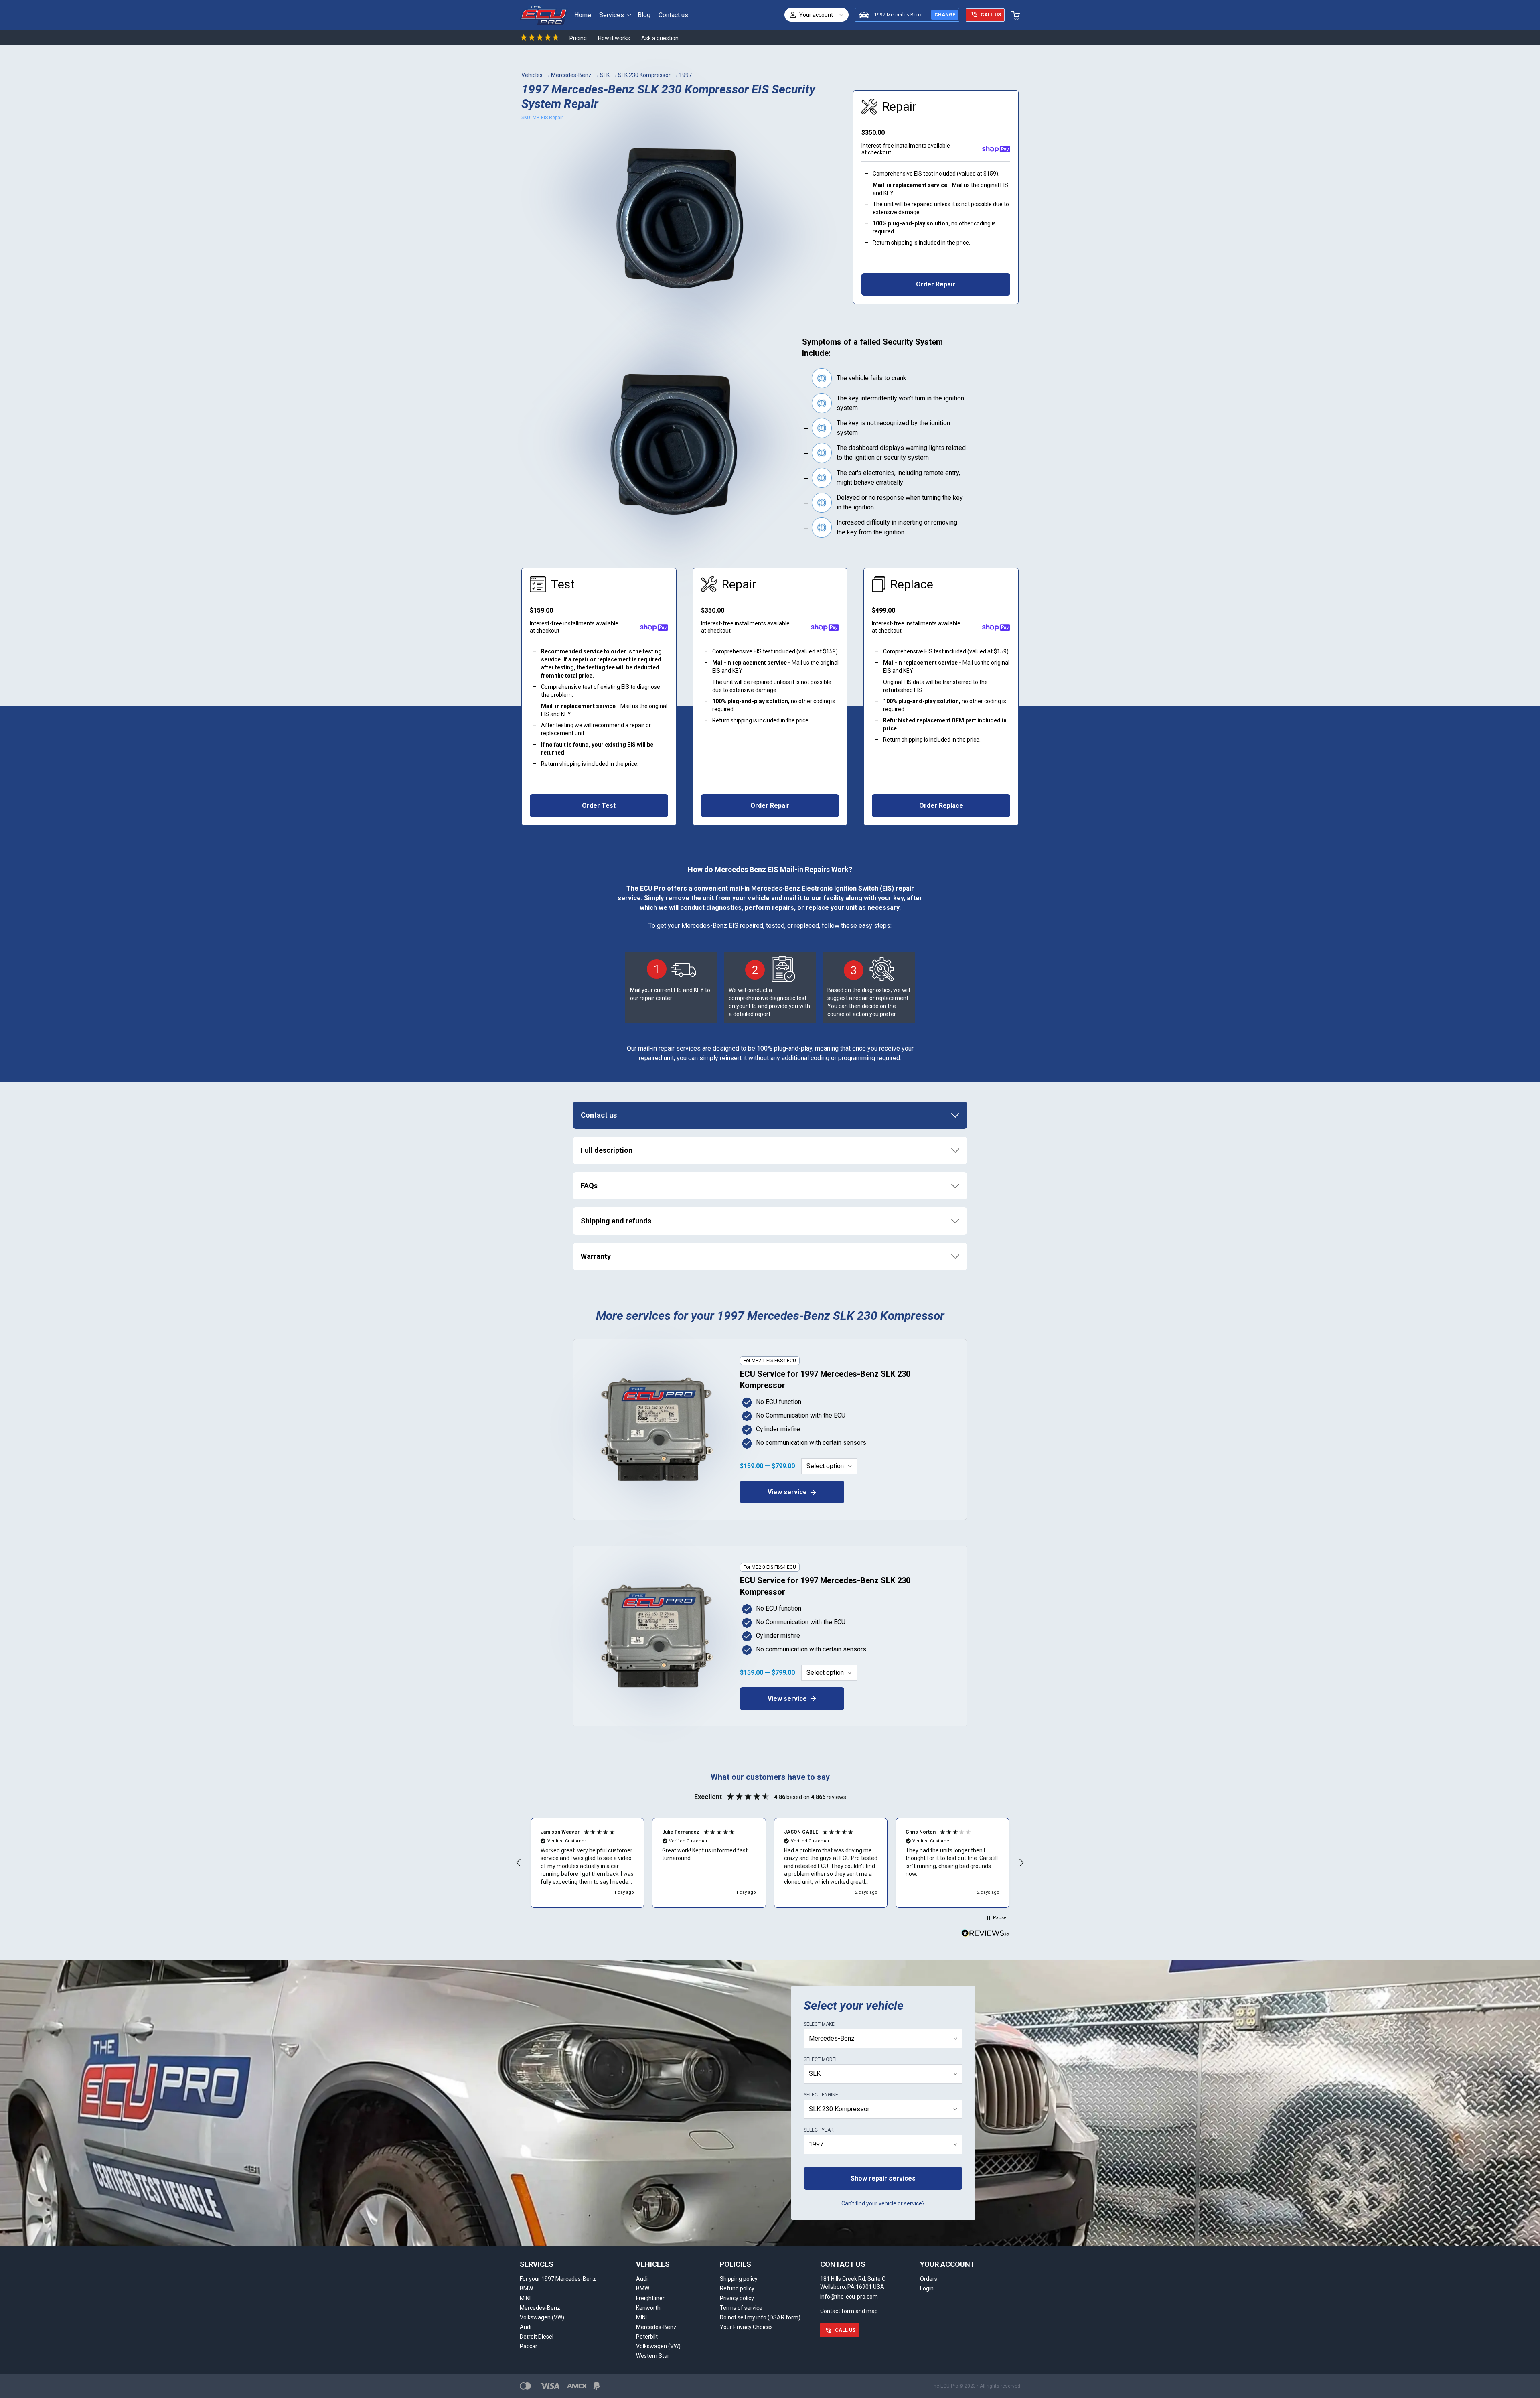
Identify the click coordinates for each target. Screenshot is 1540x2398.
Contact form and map (849, 2311)
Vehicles (532, 75)
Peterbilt (647, 2337)
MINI (525, 2298)
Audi (526, 2327)
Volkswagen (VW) (542, 2317)
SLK (605, 75)
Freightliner (650, 2298)
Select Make (819, 2024)
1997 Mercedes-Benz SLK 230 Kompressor (922, 15)
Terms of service (741, 2308)
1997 (685, 75)
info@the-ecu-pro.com (849, 2297)
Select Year (819, 2130)
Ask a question (660, 38)
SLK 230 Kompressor (644, 75)
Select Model (821, 2059)
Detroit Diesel (537, 2337)
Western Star (653, 2356)
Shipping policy (739, 2279)
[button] (519, 1863)
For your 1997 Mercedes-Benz (558, 2279)
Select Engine (821, 2095)
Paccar (529, 2346)
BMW (526, 2288)
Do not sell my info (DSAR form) (760, 2317)
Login (927, 2288)
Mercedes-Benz (571, 75)
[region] (770, 1863)
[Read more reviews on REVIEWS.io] (985, 1934)
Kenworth (648, 2308)
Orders (929, 2279)
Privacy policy (737, 2298)
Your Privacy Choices (746, 2327)
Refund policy (737, 2288)
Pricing (578, 38)
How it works (614, 38)
